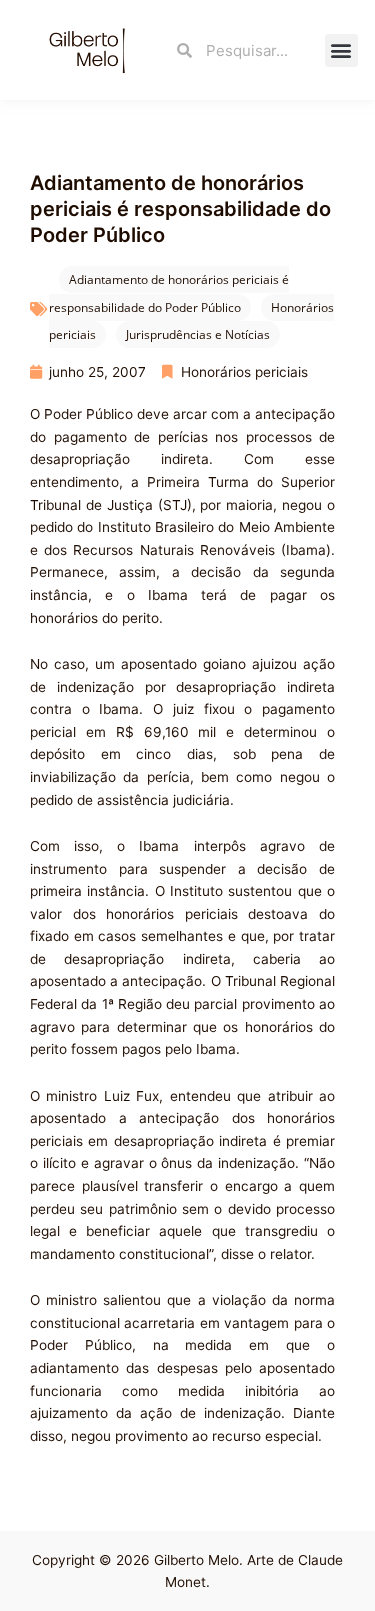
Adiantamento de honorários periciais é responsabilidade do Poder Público (169, 293)
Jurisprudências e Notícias (198, 334)
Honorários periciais (244, 372)
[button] (341, 50)
